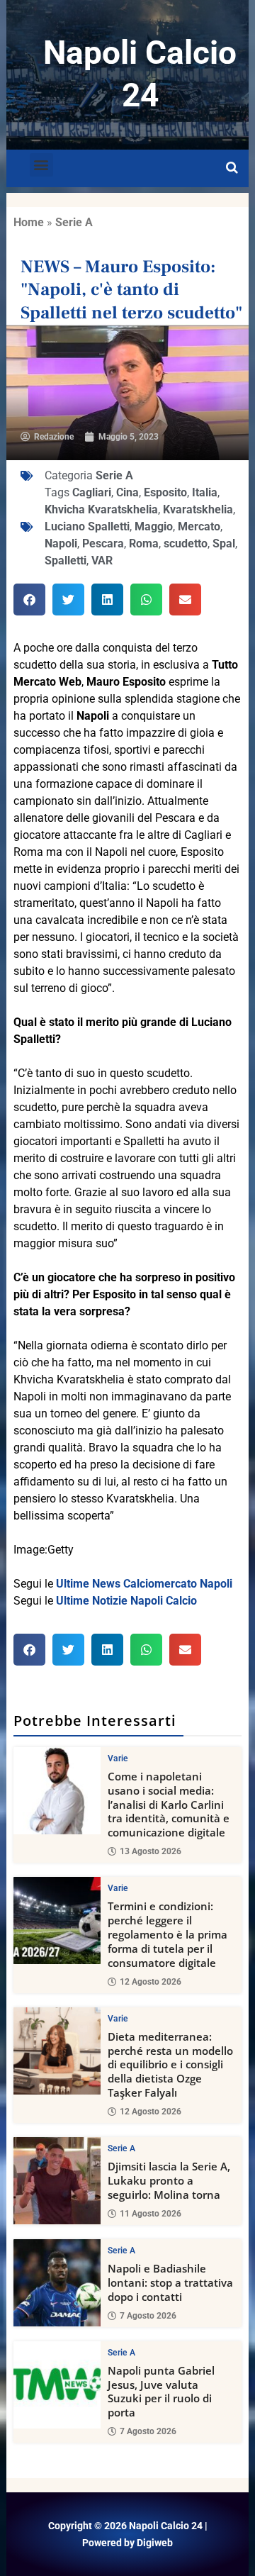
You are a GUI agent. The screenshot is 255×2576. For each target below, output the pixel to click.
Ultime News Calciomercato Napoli (144, 1584)
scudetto (186, 543)
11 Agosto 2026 (151, 2214)
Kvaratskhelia (198, 509)
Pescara (103, 543)
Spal (224, 543)
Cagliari (92, 492)
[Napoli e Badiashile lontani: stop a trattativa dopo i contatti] (57, 2283)
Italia (205, 492)
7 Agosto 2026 (148, 2316)
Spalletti (66, 561)
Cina (127, 492)
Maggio (154, 526)
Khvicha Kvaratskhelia (101, 509)
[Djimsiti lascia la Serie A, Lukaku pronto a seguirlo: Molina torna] (57, 2181)
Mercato (199, 526)
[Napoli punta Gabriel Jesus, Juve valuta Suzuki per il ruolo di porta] (57, 2385)
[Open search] (232, 168)
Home (29, 222)
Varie (118, 1758)
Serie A (74, 222)
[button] (41, 165)
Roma (144, 543)
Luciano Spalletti (87, 526)
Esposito (165, 492)
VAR (102, 561)
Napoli (61, 543)
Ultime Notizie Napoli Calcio (126, 1601)
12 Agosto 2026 (151, 1982)
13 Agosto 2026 (151, 1851)
